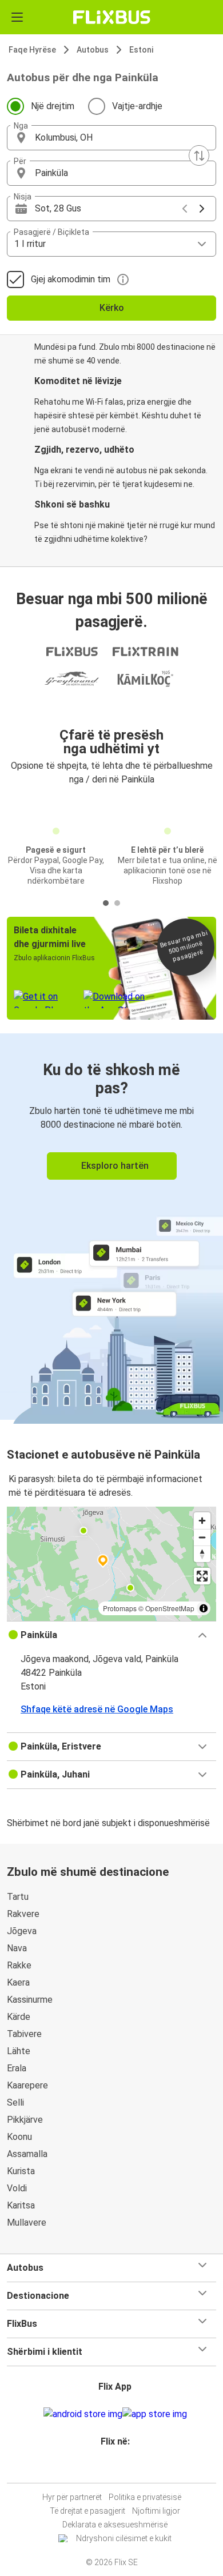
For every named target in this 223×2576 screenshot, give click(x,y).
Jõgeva (22, 1931)
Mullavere (27, 2222)
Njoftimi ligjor (156, 2511)
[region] (111, 1564)
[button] (111, 138)
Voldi (17, 2188)
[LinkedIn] (117, 2469)
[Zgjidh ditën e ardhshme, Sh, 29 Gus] (202, 209)
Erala (17, 2068)
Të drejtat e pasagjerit (87, 2511)
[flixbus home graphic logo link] (112, 17)
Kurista (21, 2171)
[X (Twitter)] (120, 2469)
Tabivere (24, 2034)
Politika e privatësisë (145, 2497)
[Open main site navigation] (17, 17)
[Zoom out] (202, 1537)
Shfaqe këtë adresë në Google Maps (97, 1709)
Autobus (93, 50)
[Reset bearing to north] (202, 1554)
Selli (15, 2102)
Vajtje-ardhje (137, 106)
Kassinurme (30, 2000)
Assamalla (27, 2154)
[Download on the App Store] (155, 2414)
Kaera (18, 1982)
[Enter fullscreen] (202, 1576)
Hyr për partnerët (72, 2497)
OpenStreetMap (170, 1608)
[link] (111, 1227)
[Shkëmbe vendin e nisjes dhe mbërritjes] (199, 155)
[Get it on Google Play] (83, 2414)
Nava (17, 1948)
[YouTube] (113, 2469)
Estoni (141, 50)
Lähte (19, 2051)
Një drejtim (53, 106)
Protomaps (120, 1608)
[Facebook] (106, 2469)
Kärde (19, 2017)
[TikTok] (124, 2469)
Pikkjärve (25, 2120)
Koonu (19, 2137)
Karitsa (21, 2205)
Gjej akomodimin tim (71, 279)
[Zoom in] (202, 1521)
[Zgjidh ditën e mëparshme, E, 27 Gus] (185, 209)
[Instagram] (110, 2469)
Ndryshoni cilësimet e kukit (124, 2538)
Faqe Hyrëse (32, 50)
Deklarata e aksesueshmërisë (115, 2525)
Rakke (19, 1965)
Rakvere (23, 1914)
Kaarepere (27, 2085)
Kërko (112, 308)
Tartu (18, 1897)
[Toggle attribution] (204, 1608)
